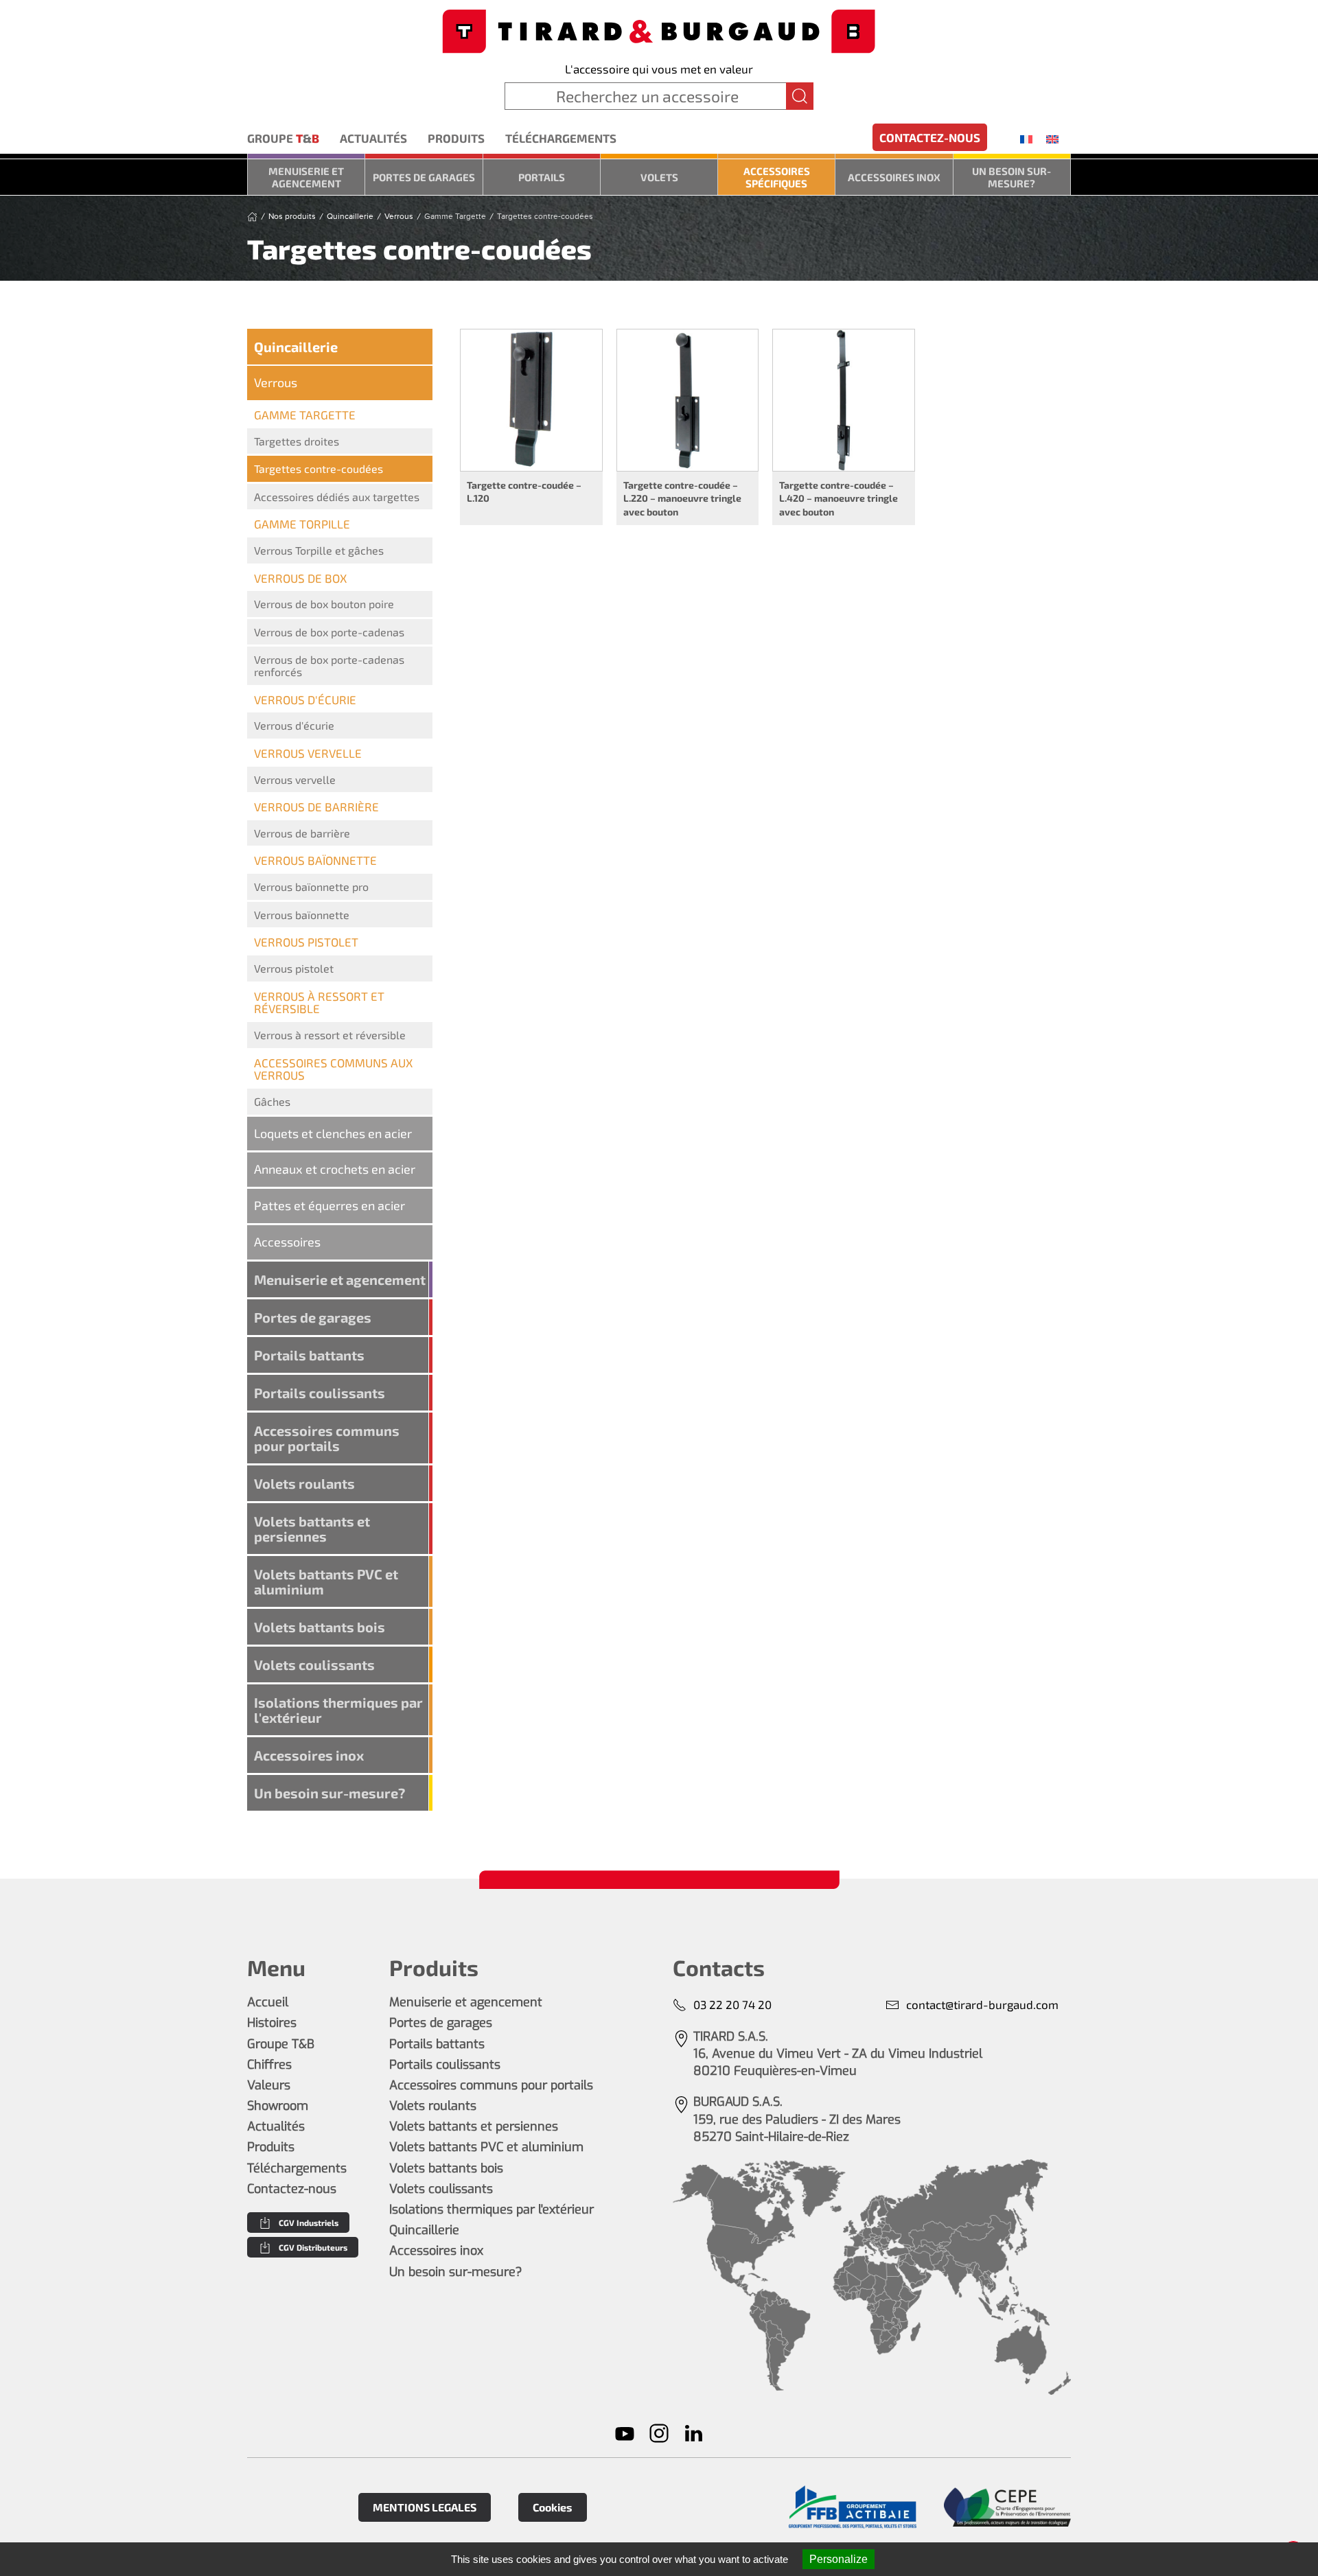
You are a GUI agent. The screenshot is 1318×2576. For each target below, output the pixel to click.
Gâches (272, 1101)
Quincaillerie (296, 347)
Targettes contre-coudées (319, 468)
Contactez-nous (930, 137)
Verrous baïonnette (302, 915)
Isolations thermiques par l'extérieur (338, 1710)
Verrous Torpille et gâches (319, 550)
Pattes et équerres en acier (329, 1205)
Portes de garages (424, 177)
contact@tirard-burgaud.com (982, 2004)
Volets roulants (304, 1483)
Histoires (272, 2023)
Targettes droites (297, 441)
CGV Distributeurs (313, 2247)
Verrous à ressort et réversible (330, 1035)
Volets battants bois (320, 1627)
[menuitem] (1026, 139)
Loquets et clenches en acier (333, 1133)
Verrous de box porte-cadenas (329, 632)
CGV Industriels (309, 2223)
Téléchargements (561, 138)
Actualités (373, 138)
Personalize (839, 2559)
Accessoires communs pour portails (327, 1438)
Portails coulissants (320, 1393)
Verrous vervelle (295, 779)
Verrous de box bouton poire (324, 604)
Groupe (283, 138)
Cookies (553, 2507)
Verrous (276, 382)
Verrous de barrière (302, 833)
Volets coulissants (314, 1664)
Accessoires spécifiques (777, 177)
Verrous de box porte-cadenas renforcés (329, 665)
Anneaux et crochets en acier (335, 1169)
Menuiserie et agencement (306, 177)
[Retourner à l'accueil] (659, 30)
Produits (456, 138)
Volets (659, 177)
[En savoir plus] (852, 2507)
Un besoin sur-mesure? (1011, 177)
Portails (542, 177)
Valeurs (269, 2085)
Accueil (268, 2002)
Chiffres (269, 2065)
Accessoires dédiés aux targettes (337, 497)
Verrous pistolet (294, 968)
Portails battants (309, 1355)
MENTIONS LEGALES (425, 2507)
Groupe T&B (281, 2044)
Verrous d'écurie (294, 725)
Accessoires (287, 1242)
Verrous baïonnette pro (311, 886)
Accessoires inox (894, 177)
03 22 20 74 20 (732, 2004)
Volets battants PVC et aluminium (326, 1581)
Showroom (278, 2106)
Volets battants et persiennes (312, 1529)
